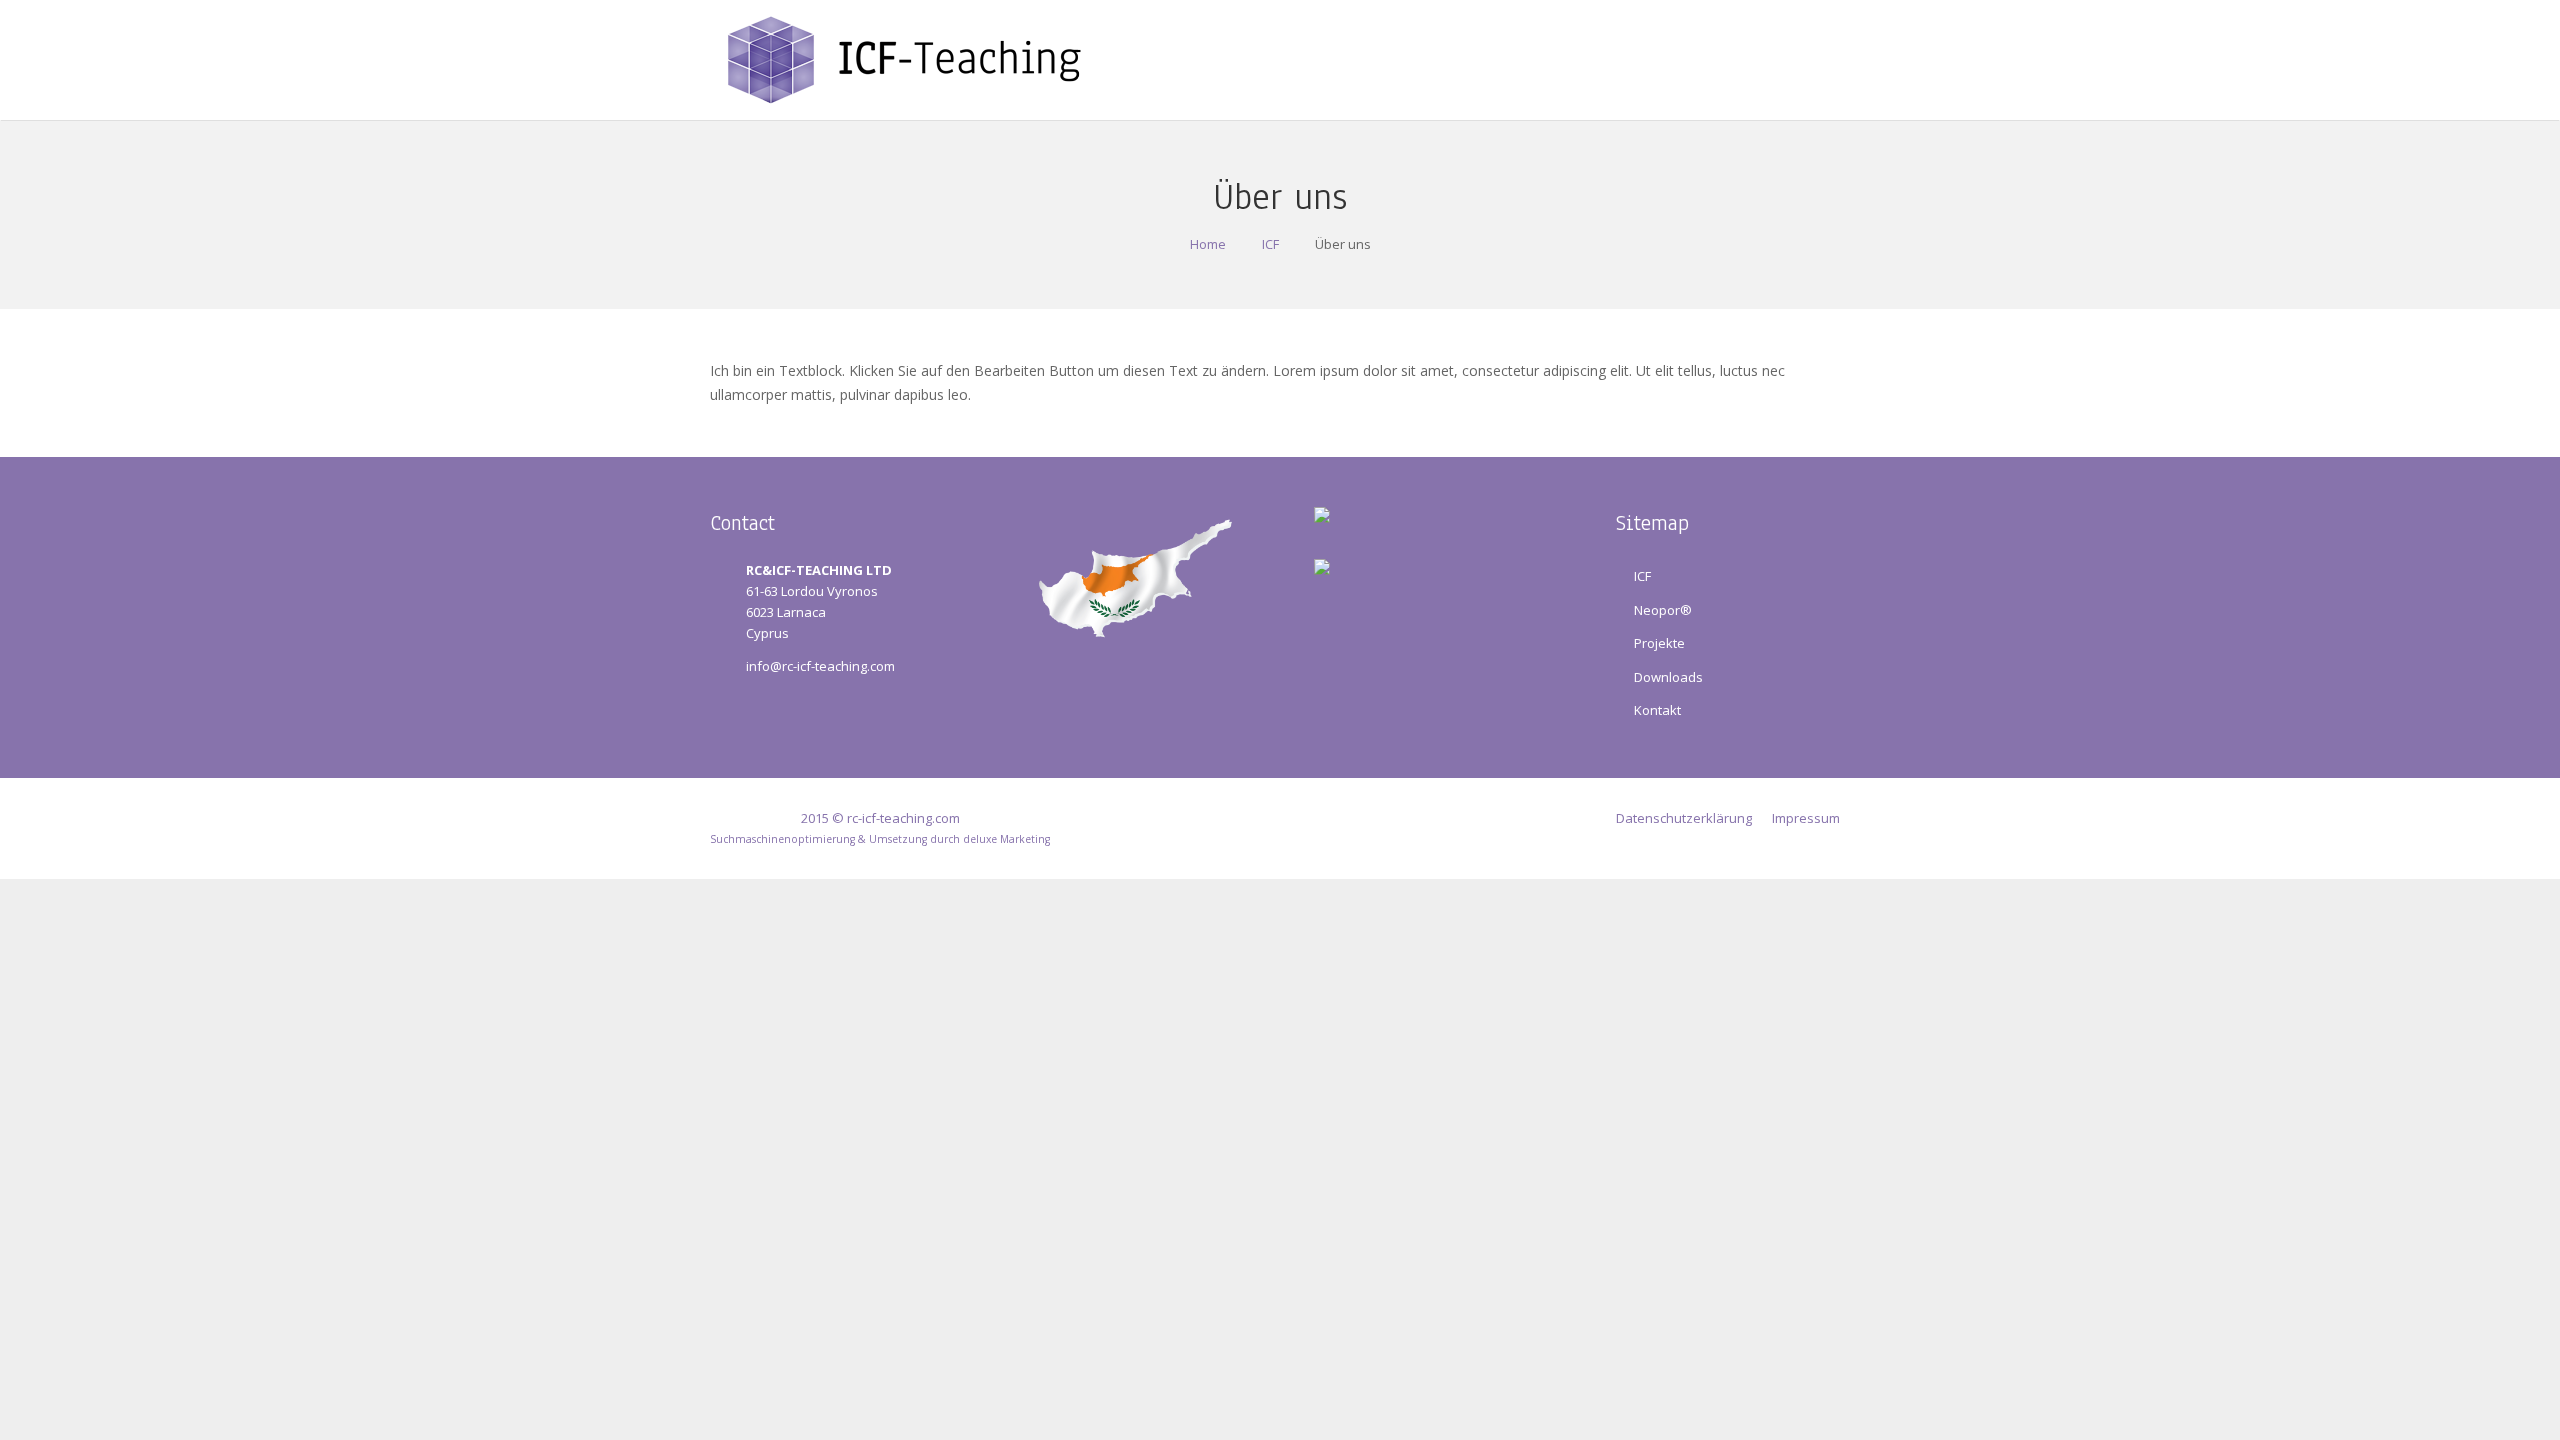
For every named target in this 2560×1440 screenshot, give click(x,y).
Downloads (1668, 677)
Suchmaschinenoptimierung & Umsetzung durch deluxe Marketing (880, 839)
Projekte (1659, 643)
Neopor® (1663, 610)
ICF (1270, 244)
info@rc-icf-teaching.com (820, 666)
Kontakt (1657, 710)
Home (1208, 244)
